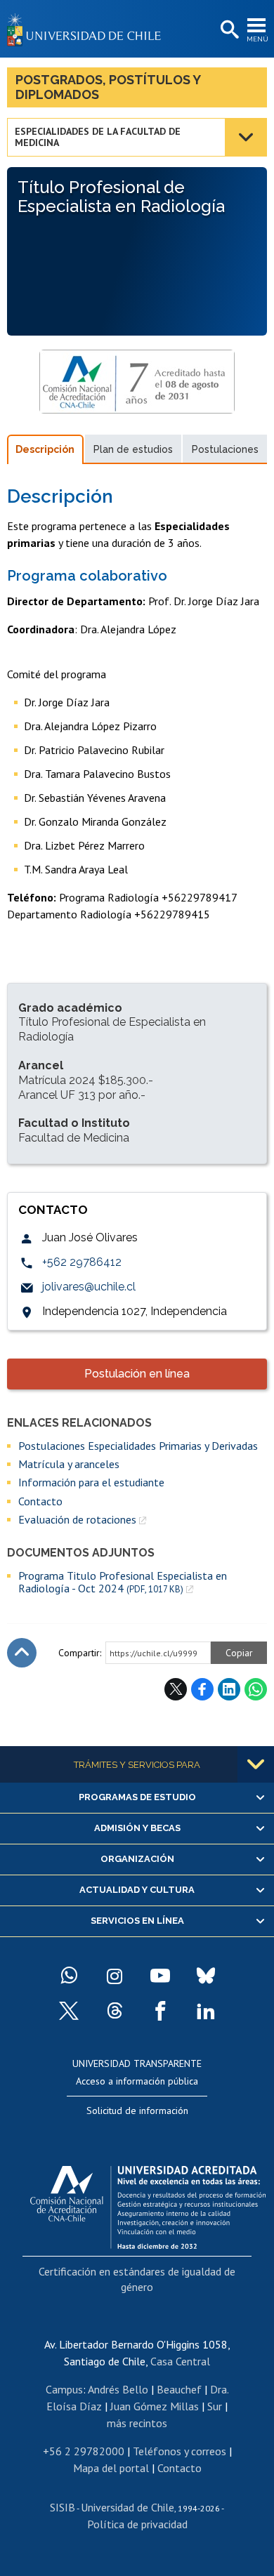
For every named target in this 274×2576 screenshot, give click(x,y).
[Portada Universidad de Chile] (88, 29)
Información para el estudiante (91, 1482)
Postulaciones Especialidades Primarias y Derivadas (138, 1446)
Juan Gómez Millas (155, 2406)
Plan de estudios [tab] (133, 449)
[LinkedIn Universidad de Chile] (206, 2011)
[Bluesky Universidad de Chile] (206, 1976)
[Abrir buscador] (228, 30)
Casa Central (180, 2361)
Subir (22, 1653)
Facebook (202, 1689)
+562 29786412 (82, 1262)
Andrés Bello (118, 2389)
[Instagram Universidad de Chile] (115, 1976)
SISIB (63, 2507)
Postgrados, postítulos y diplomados (108, 87)
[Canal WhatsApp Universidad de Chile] (69, 1976)
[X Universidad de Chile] (69, 2011)
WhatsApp (256, 1689)
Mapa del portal (111, 2468)
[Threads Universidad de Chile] (115, 2011)
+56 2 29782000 (84, 2451)
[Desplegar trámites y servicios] (256, 1764)
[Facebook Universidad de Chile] (160, 2011)
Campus (64, 2389)
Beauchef (179, 2389)
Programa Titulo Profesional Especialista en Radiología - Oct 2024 (123, 1582)
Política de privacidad (137, 2524)
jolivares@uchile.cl (89, 1287)
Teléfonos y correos (180, 2451)
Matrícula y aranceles (69, 1464)
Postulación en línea (137, 1374)
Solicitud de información (137, 2111)
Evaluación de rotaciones (77, 1519)
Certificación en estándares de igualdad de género (137, 2279)
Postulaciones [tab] (225, 449)
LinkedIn (229, 1689)
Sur (215, 2406)
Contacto (40, 1501)
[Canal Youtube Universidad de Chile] (160, 1976)
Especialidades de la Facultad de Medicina (98, 137)
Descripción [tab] (45, 449)
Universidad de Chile (128, 2507)
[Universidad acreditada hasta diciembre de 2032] (148, 2204)
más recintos (137, 2423)
